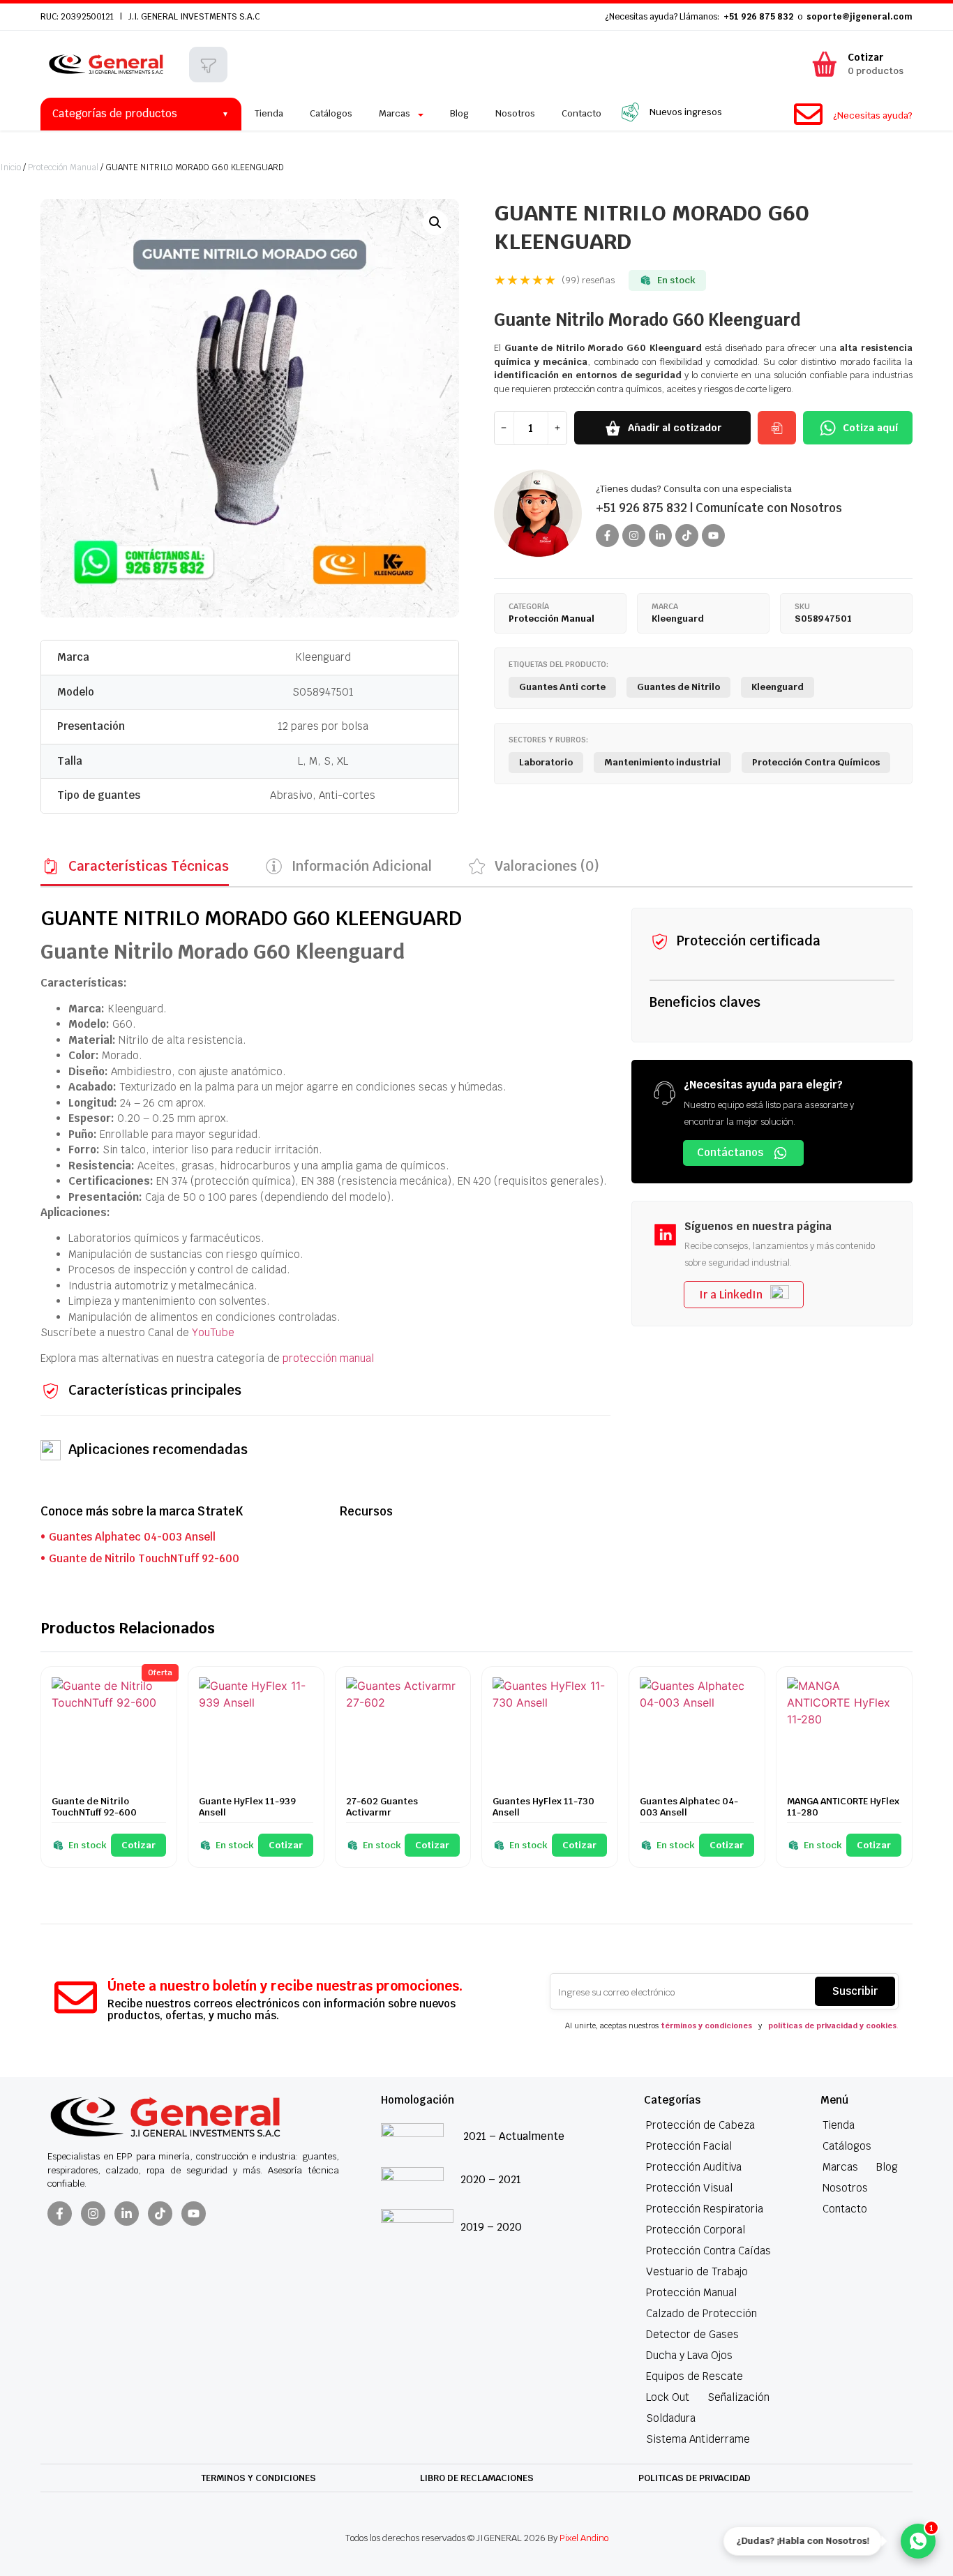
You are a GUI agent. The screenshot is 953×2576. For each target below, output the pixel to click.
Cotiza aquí (870, 428)
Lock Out (668, 2397)
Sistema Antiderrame (698, 2439)
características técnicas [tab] (149, 866)
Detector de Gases (692, 2334)
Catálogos (847, 2146)
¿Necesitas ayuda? (873, 115)
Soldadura (671, 2418)
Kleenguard (323, 657)
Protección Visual (689, 2188)
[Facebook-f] (607, 536)
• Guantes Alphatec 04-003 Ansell (128, 1537)
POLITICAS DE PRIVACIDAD (695, 2478)
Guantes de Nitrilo (678, 687)
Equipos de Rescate (695, 2376)
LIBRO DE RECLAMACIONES (477, 2478)
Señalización (738, 2397)
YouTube (213, 1332)
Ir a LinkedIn (731, 1295)
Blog (887, 2167)
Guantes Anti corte (562, 687)
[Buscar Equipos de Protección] (208, 66)
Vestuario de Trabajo (697, 2271)
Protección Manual (63, 167)
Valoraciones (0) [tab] (547, 866)
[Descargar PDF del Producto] (777, 428)
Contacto (845, 2209)
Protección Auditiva (694, 2167)
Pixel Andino (584, 2538)
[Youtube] (713, 536)
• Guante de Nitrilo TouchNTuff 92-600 (140, 1558)
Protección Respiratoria (705, 2209)
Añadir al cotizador (675, 428)
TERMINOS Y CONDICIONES (258, 2478)
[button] (435, 223)
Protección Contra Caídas (708, 2251)
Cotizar (138, 1845)
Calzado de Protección (701, 2313)
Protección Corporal (696, 2230)
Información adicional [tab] (362, 866)
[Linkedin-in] (660, 536)
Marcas (840, 2167)
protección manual (328, 1358)
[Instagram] (634, 536)
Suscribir (855, 1991)
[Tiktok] (687, 536)
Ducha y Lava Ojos (689, 2355)
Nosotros (845, 2188)
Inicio (10, 167)
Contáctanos (730, 1152)
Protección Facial (689, 2146)
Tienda (839, 2125)
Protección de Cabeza (700, 2125)
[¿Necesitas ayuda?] (808, 114)
